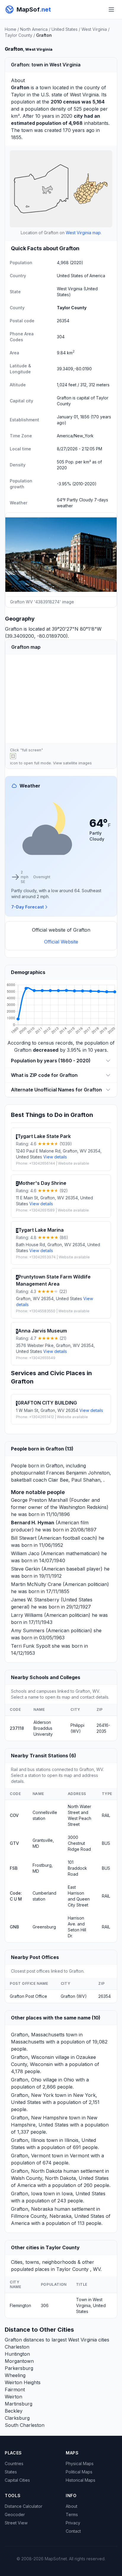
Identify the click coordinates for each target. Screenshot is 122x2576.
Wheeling (15, 2375)
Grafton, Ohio (26, 2080)
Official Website (61, 942)
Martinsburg (19, 2404)
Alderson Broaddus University (43, 1728)
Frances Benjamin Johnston (78, 1473)
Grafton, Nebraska (32, 2209)
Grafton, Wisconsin (32, 2057)
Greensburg (44, 1927)
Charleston (17, 2347)
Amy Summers (28, 1630)
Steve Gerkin (25, 1569)
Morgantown (19, 2361)
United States (65, 29)
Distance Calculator (24, 2506)
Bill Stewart (24, 1538)
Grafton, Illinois (28, 2140)
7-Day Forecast (28, 907)
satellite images (77, 763)
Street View (16, 2523)
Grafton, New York (32, 2095)
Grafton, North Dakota (36, 2171)
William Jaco (25, 1553)
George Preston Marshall (39, 1500)
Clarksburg (17, 2418)
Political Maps (79, 2472)
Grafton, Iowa (27, 2194)
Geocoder (15, 2514)
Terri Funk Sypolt (31, 1646)
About (72, 2506)
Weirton (13, 2397)
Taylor (18, 95)
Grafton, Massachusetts (38, 2035)
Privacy (73, 2523)
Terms (72, 2514)
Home (11, 29)
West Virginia (94, 29)
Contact (73, 2531)
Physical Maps (80, 2463)
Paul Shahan (86, 1480)
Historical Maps (81, 2480)
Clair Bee (58, 1480)
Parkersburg (19, 2368)
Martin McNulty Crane (36, 1584)
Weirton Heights (23, 2382)
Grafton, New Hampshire (39, 2118)
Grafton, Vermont (31, 2156)
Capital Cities (17, 2480)
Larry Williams (27, 1615)
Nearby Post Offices (35, 1957)
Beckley (14, 2411)
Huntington (17, 2354)
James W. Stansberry (35, 1600)
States (11, 2472)
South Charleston (25, 2425)
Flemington (20, 2305)
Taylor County (19, 35)
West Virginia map (83, 233)
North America (34, 29)
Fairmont (15, 2390)
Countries (14, 2463)
